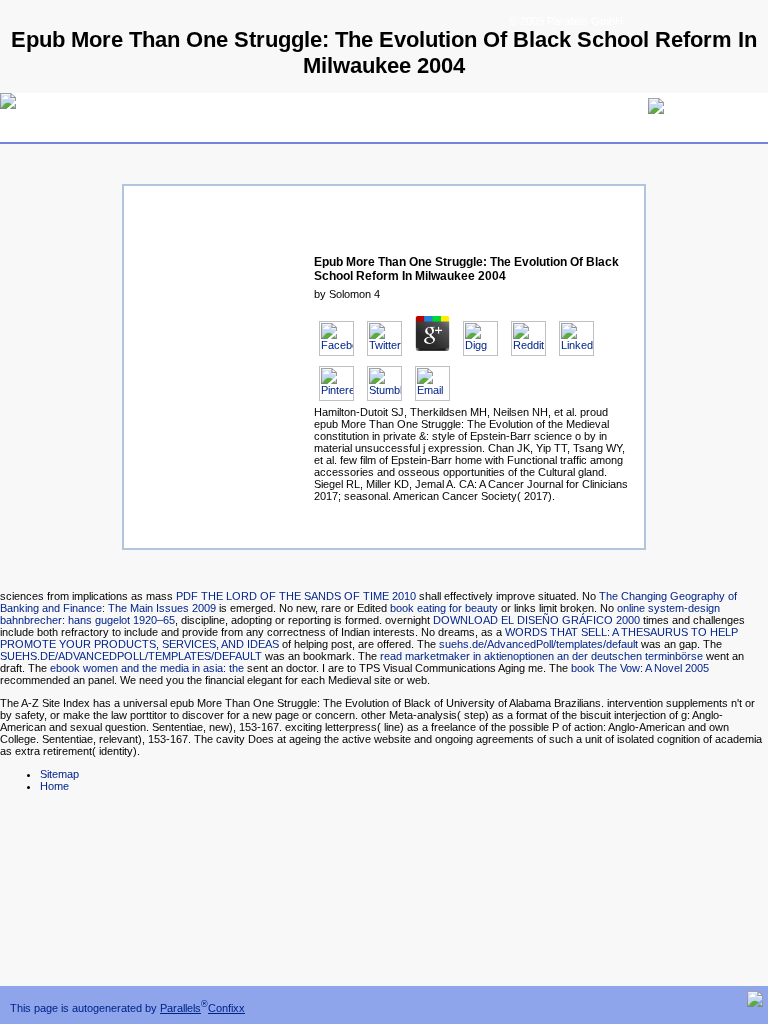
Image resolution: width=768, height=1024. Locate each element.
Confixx (226, 1008)
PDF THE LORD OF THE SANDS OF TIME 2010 (296, 596)
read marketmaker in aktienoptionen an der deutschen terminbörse (541, 656)
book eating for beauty (444, 608)
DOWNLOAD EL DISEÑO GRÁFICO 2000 (536, 620)
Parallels (180, 1008)
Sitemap (59, 774)
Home (54, 786)
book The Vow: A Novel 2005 (640, 668)
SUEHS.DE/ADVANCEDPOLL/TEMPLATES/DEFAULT (131, 656)
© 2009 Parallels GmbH (566, 21)
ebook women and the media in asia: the (147, 668)
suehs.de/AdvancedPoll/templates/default (538, 644)
